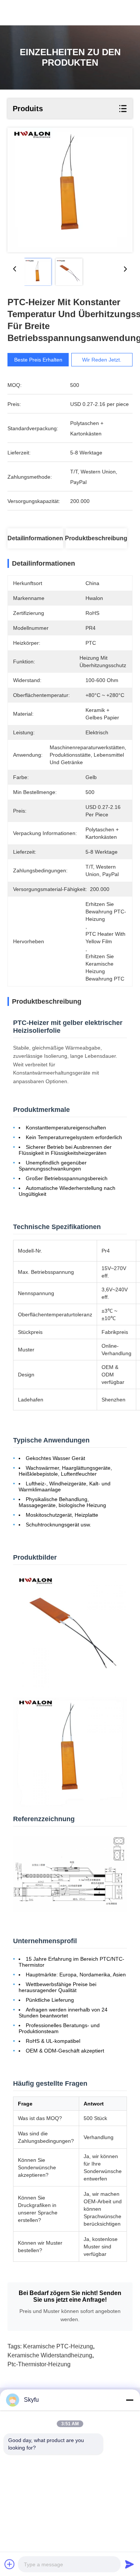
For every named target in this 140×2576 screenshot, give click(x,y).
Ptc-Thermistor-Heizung (39, 2364)
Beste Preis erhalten (38, 360)
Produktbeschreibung (96, 538)
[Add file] (10, 2564)
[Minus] (130, 2400)
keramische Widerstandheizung (50, 2355)
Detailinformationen (35, 538)
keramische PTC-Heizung (58, 2346)
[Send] (130, 2564)
